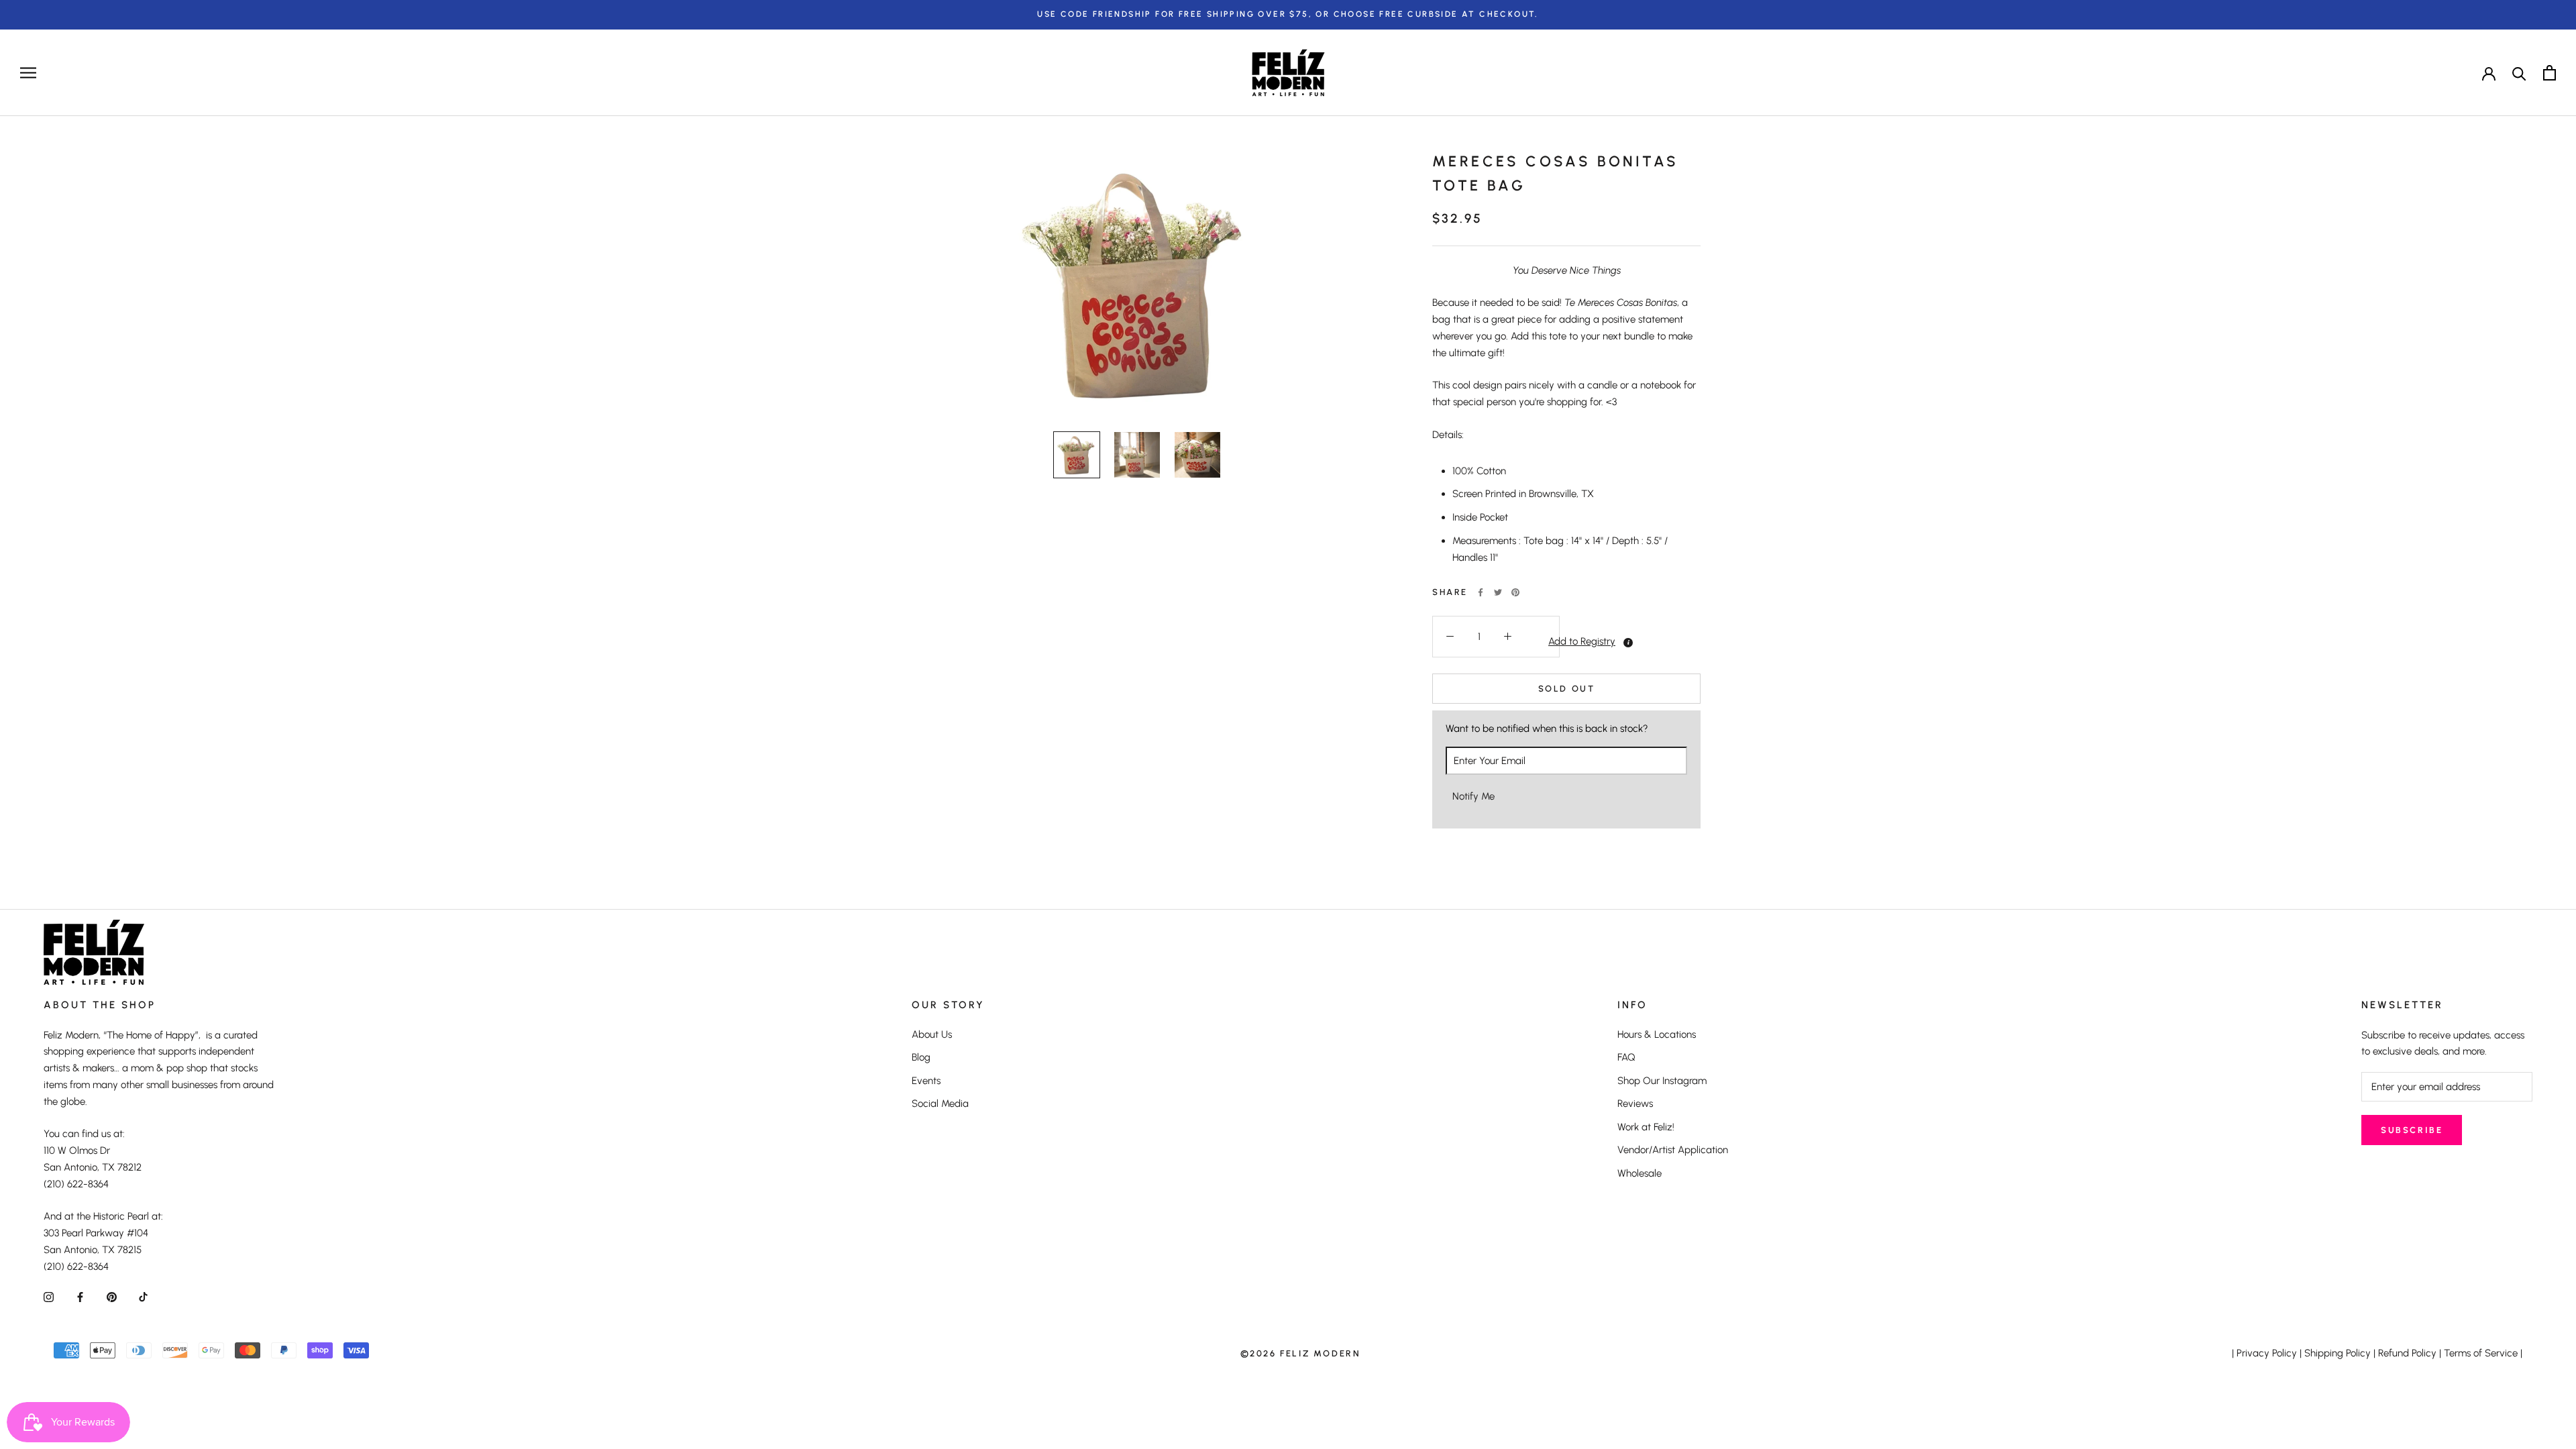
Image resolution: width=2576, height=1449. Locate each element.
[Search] (2519, 73)
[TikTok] (143, 1296)
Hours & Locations (1657, 1034)
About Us (932, 1034)
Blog (921, 1057)
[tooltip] (1628, 643)
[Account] (2489, 72)
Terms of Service (2481, 1353)
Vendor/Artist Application (1673, 1150)
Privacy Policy (2267, 1353)
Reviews (1635, 1104)
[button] (1542, 642)
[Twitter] (1498, 592)
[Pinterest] (1515, 592)
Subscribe (2412, 1130)
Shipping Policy (2338, 1353)
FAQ (1626, 1057)
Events (926, 1081)
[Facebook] (1481, 592)
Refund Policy (2407, 1353)
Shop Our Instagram (1662, 1081)
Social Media (940, 1104)
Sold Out (1567, 689)
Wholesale (1640, 1173)
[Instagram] (49, 1296)
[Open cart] (2550, 73)
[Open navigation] (28, 73)
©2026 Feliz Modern (1301, 1353)
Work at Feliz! (1646, 1127)
